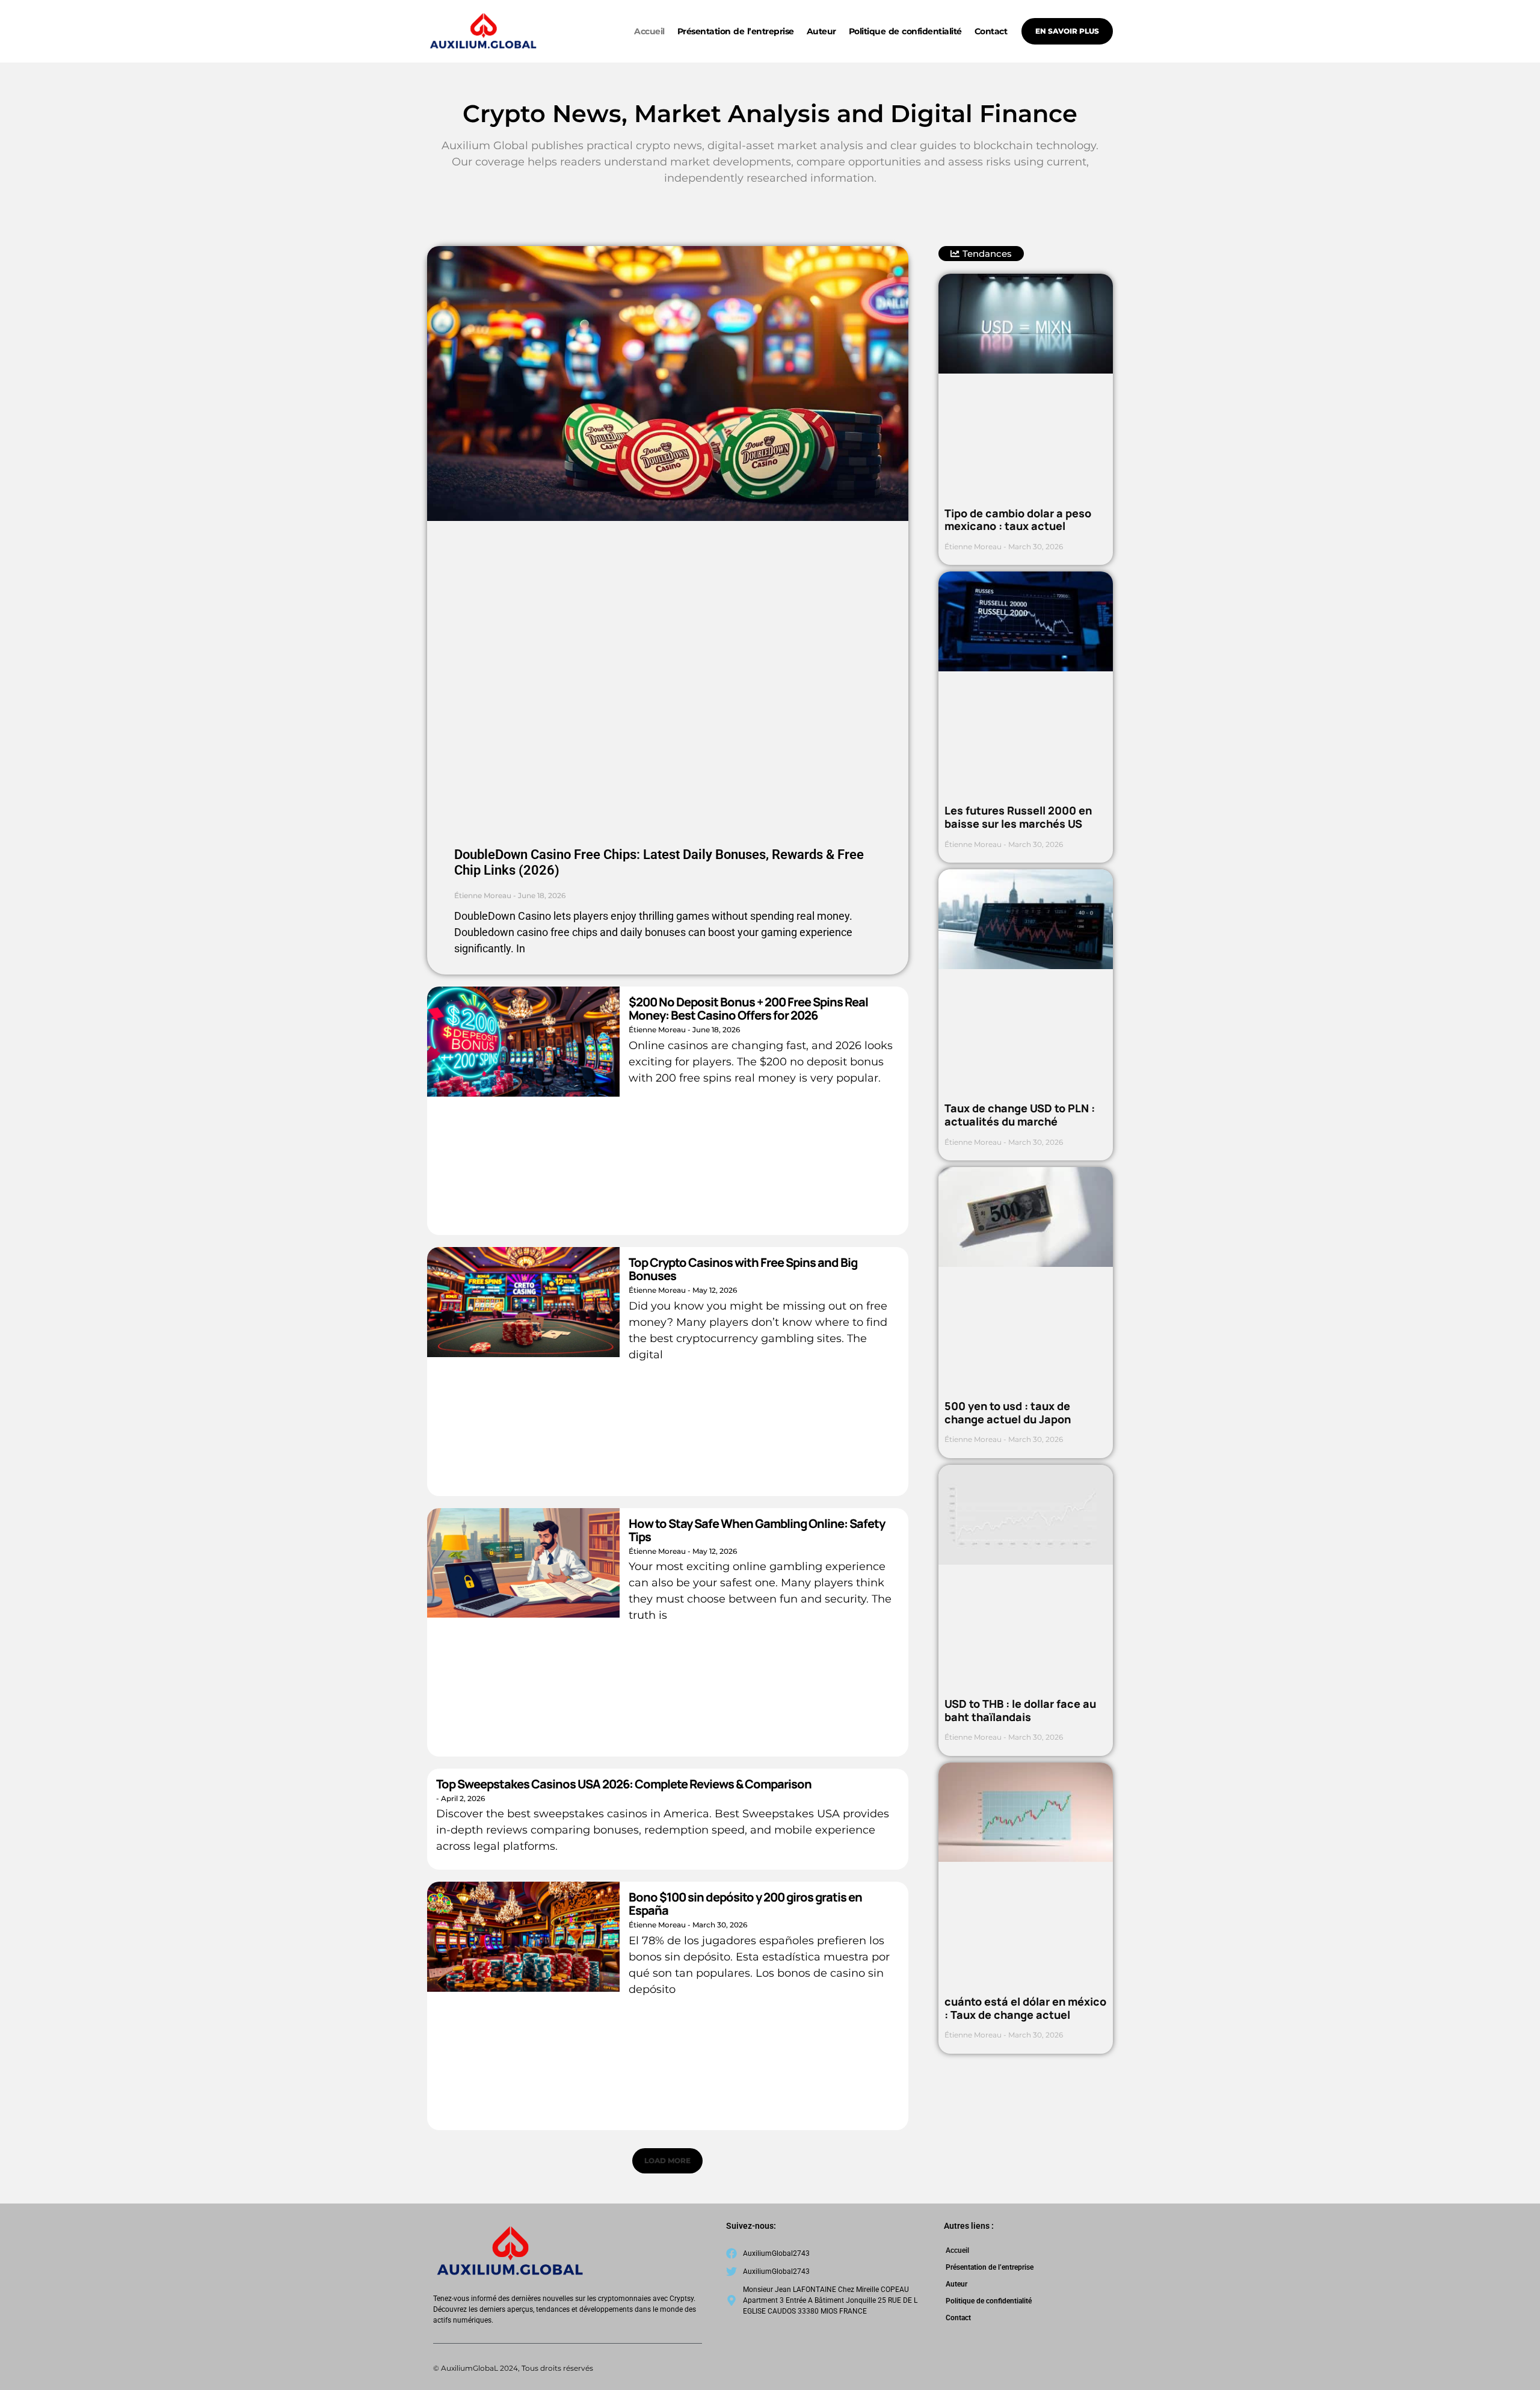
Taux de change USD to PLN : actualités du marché (1020, 1115)
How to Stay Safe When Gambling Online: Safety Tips (757, 1530)
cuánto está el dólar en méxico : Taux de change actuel (1025, 2008)
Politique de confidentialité (905, 31)
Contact (991, 31)
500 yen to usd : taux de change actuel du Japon (1008, 1412)
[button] (667, 2161)
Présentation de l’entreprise (736, 31)
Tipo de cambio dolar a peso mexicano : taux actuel (1018, 520)
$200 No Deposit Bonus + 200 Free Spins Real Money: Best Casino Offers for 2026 (748, 1009)
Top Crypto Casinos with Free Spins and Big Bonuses (743, 1269)
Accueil (649, 31)
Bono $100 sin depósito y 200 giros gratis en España (745, 1904)
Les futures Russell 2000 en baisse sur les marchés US (1018, 817)
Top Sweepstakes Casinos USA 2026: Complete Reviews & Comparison (624, 1784)
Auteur (821, 31)
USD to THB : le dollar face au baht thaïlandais (1020, 1710)
